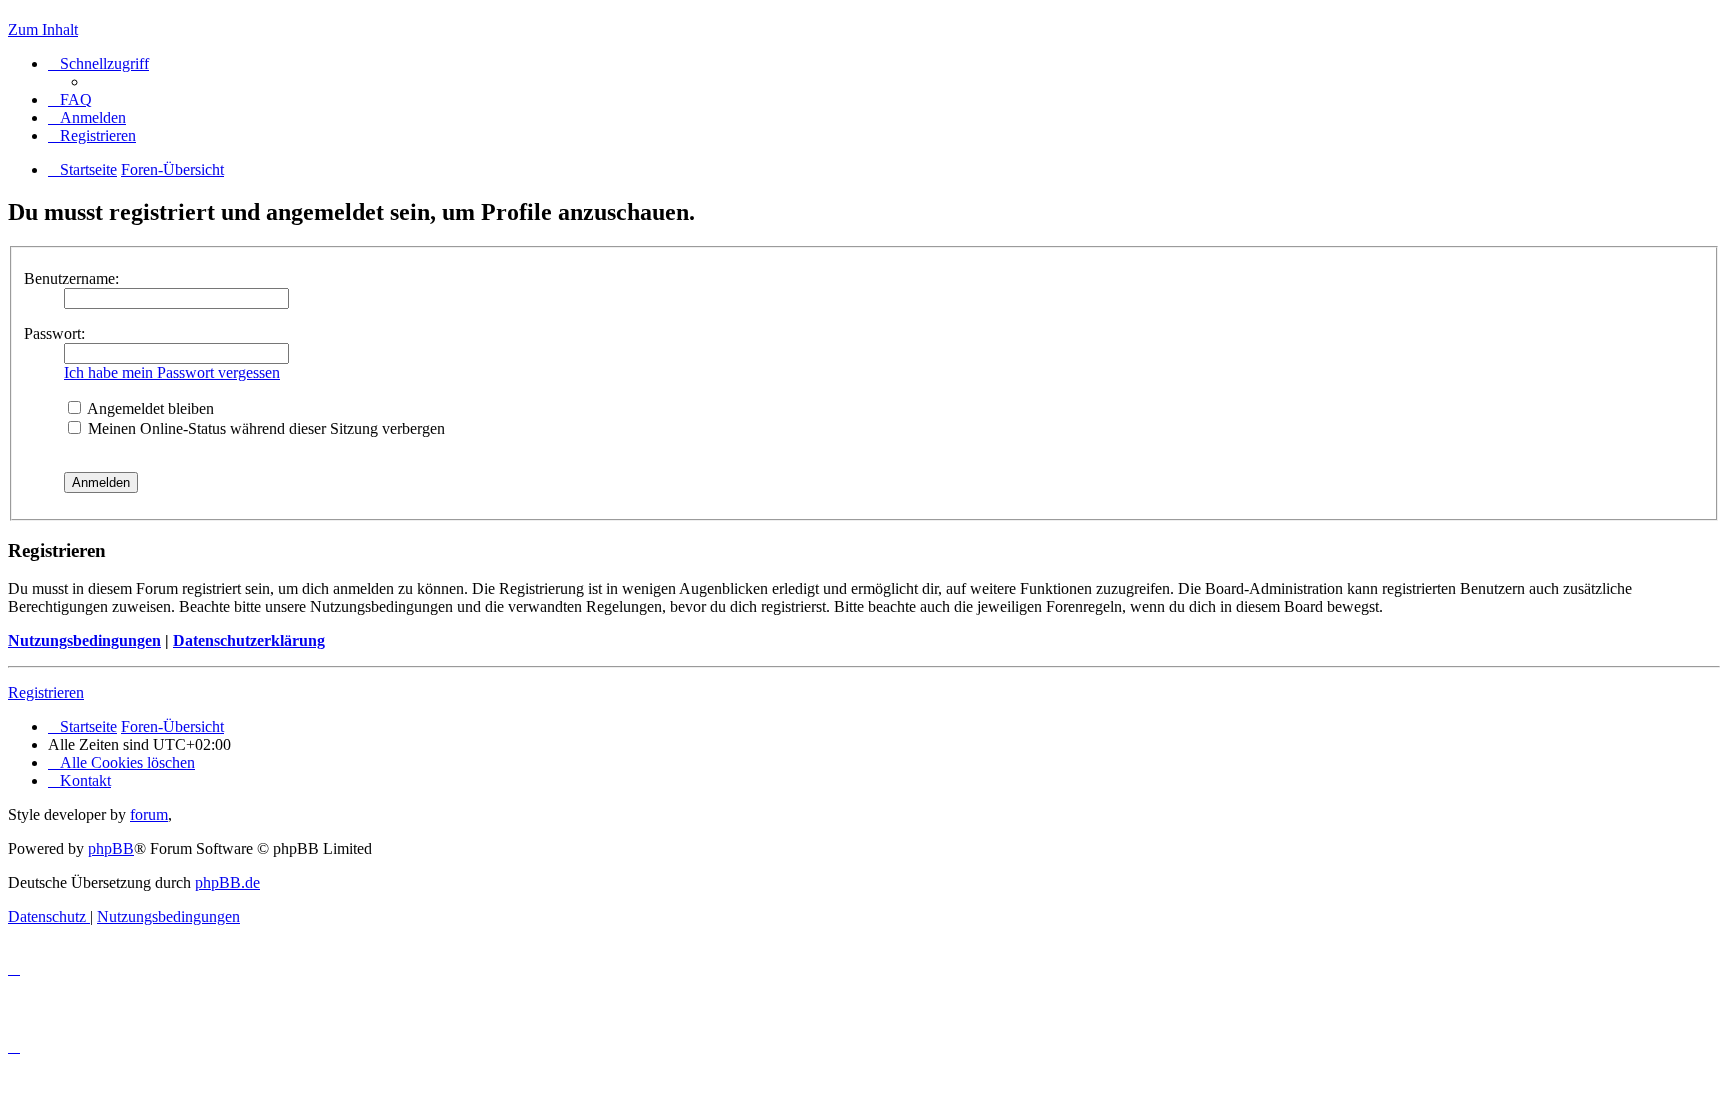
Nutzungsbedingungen (84, 640)
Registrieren (46, 692)
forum (149, 814)
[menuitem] (70, 99)
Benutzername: (71, 278)
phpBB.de (227, 882)
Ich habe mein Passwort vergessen (172, 372)
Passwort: (54, 333)
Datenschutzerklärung (249, 640)
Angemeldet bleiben (149, 408)
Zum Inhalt (43, 29)
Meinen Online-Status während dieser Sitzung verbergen (264, 428)
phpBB (111, 848)
